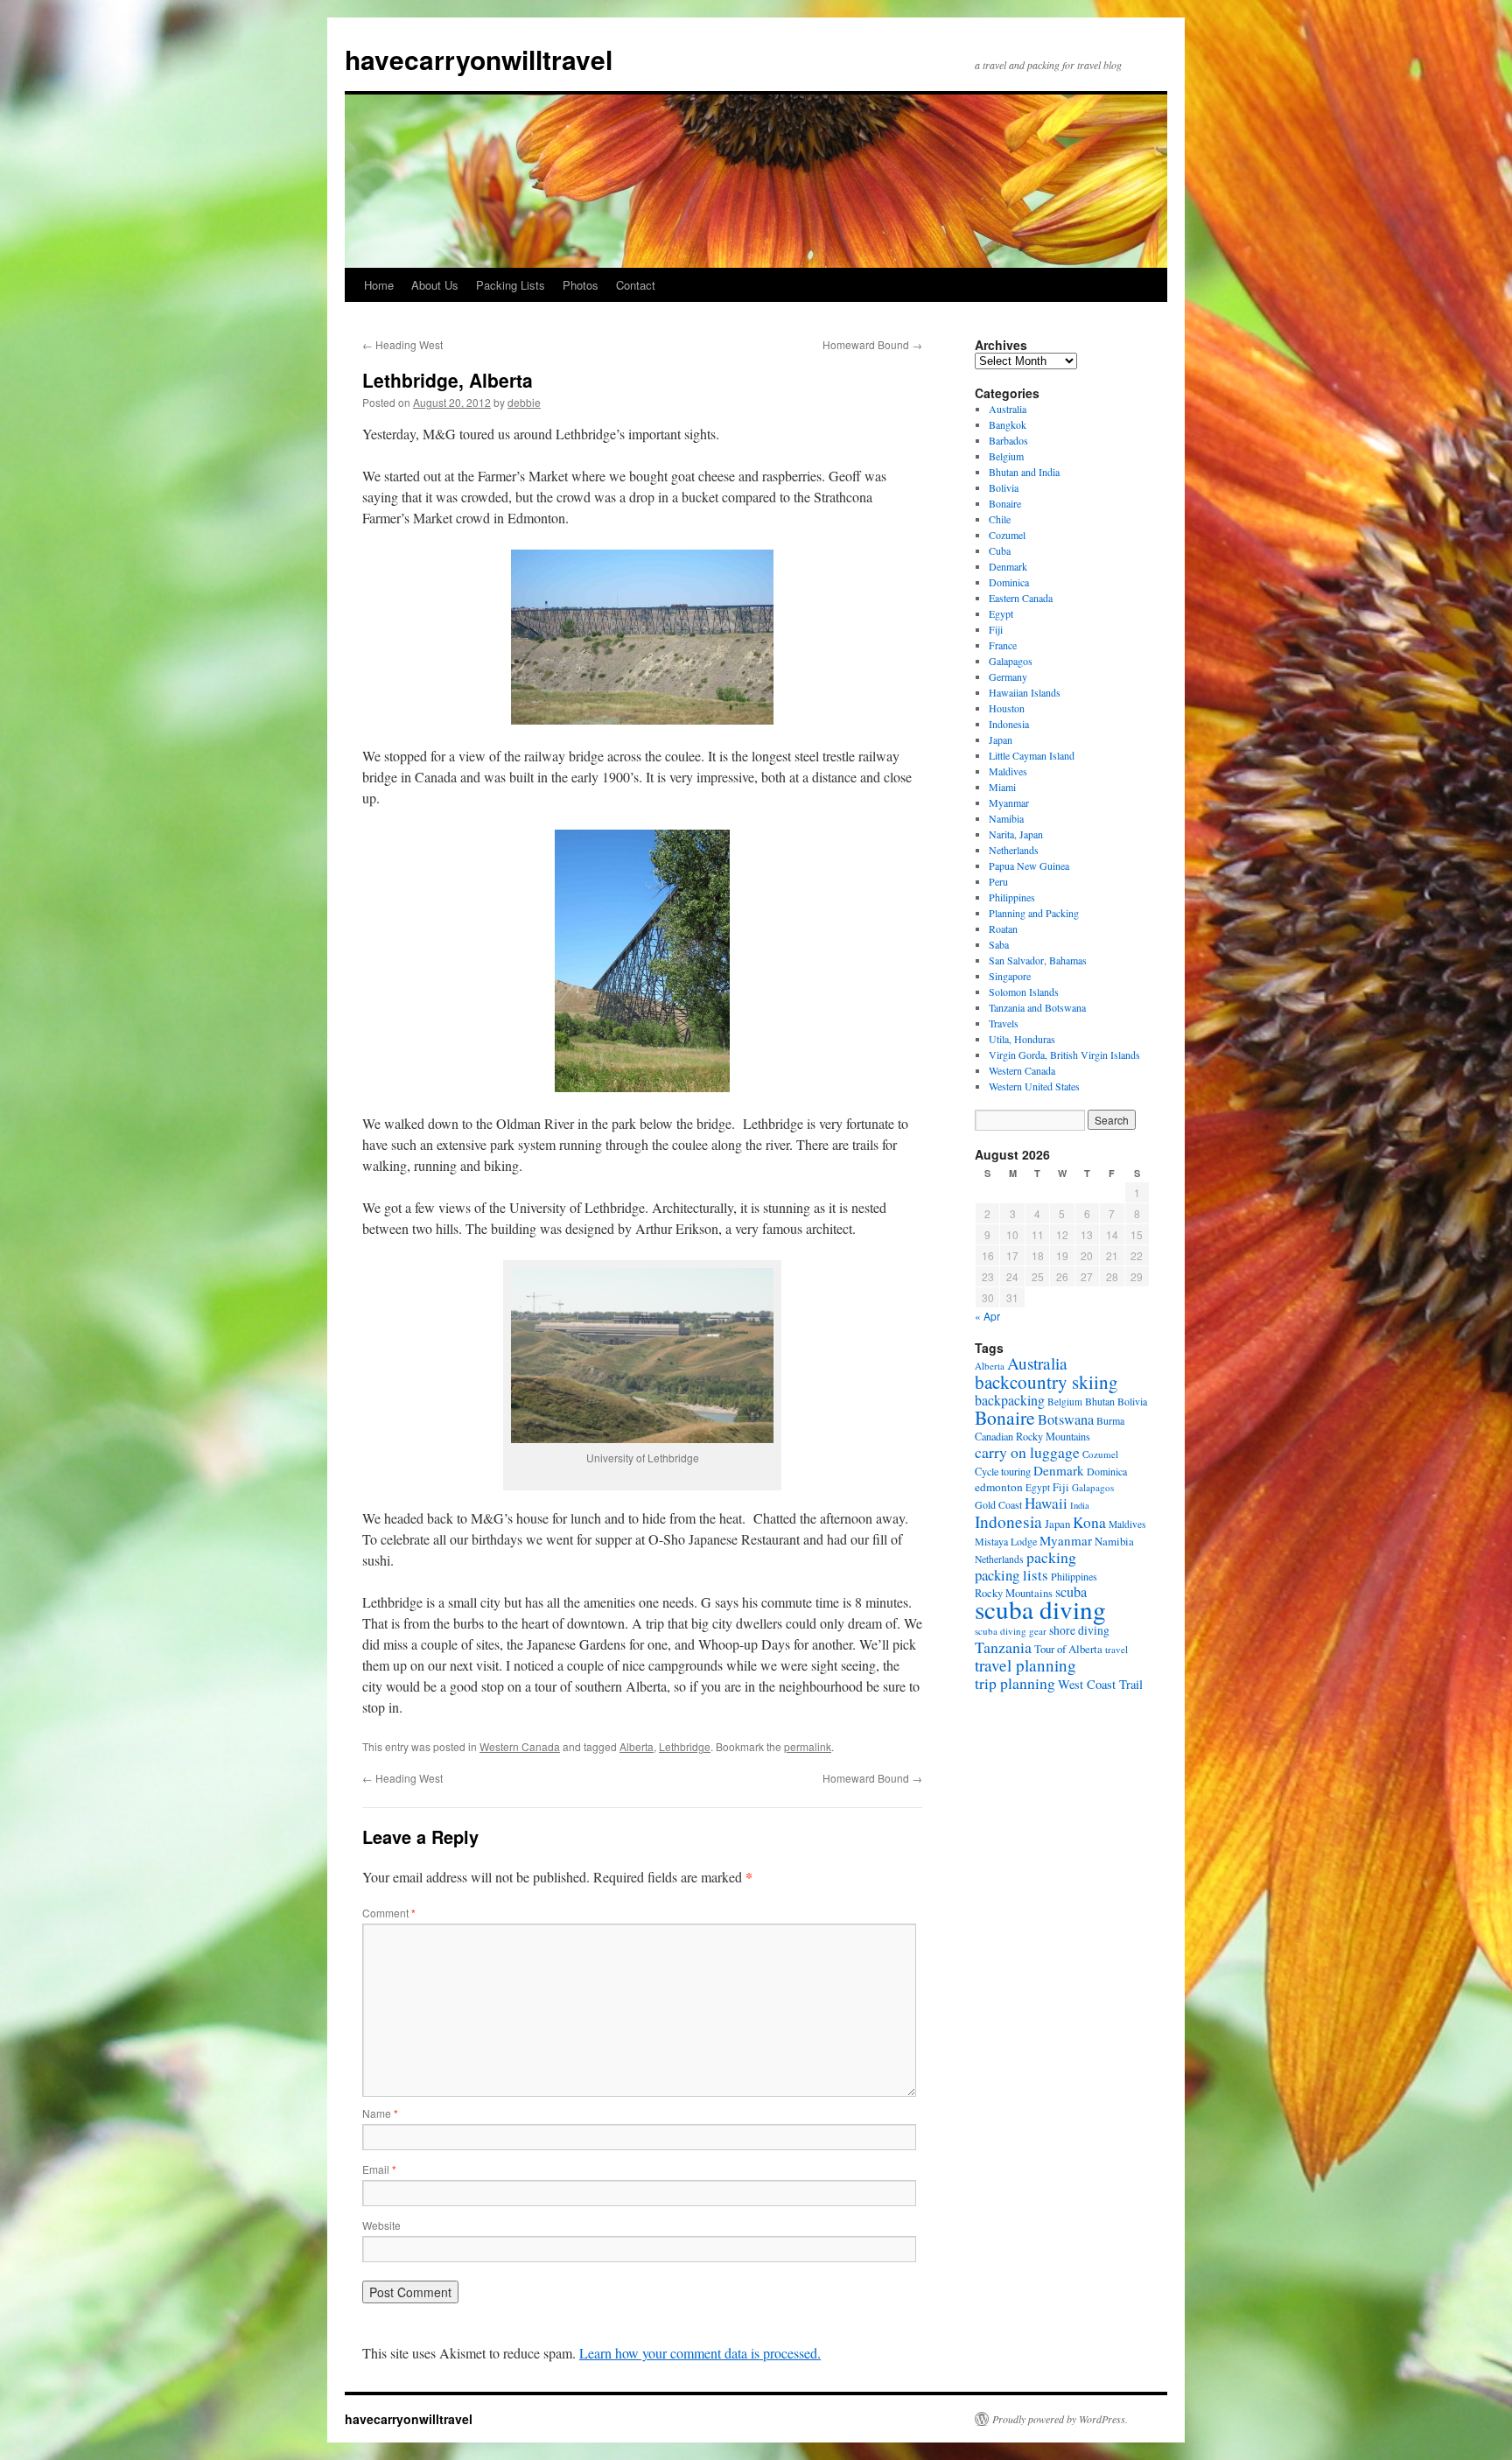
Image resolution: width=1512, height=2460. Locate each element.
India (1080, 1505)
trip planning (1015, 1683)
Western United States (1034, 1086)
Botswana (1066, 1419)
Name (380, 2113)
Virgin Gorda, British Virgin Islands (1064, 1055)
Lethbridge (685, 1746)
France (1003, 645)
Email (379, 2169)
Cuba (1000, 550)
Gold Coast (998, 1504)
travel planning (1025, 1665)
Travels (1004, 1023)
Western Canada (520, 1746)
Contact (636, 285)
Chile (1000, 519)
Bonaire (1005, 503)
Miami (1002, 787)
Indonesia (1009, 724)
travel (1116, 1649)
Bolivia (1004, 487)
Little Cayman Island (1032, 755)
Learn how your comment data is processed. (700, 2353)
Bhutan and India (1024, 472)
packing (1051, 1557)
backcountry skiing (1046, 1382)
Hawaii (1046, 1503)
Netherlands (1014, 850)
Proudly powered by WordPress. (1060, 2419)
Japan (1001, 739)
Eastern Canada (1021, 598)
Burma (1110, 1420)
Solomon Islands (1024, 992)
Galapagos (1011, 661)
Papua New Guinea (1029, 866)
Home (379, 285)
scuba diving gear (1011, 1631)
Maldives (1008, 771)
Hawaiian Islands (1025, 692)
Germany (1008, 676)
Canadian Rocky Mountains (1032, 1436)
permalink (808, 1746)
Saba (999, 944)
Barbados (1008, 440)
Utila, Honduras (1022, 1039)
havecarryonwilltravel (479, 59)
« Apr (987, 1316)
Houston (1007, 708)
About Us (435, 285)
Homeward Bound (872, 344)
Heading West (402, 344)
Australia (1008, 409)
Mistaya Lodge (1006, 1541)
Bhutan (1100, 1401)
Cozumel (1007, 535)
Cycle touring (1003, 1471)
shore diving (1079, 1630)
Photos (581, 285)
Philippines (1012, 897)
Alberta (637, 1746)
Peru (998, 881)
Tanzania (1003, 1647)
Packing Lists (511, 285)
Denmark (1008, 566)
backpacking (1010, 1400)
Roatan (1003, 929)
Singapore (1010, 976)
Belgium (1006, 456)
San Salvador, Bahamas (1038, 960)
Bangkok (1008, 424)
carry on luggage (1027, 1452)
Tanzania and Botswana (1037, 1007)
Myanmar (1009, 802)
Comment (389, 1913)
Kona (1089, 1522)
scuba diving (1040, 1609)
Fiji (996, 629)
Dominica (1009, 582)
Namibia (1006, 818)
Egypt (1001, 613)
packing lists (1011, 1575)
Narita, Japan (1016, 834)
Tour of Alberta (1068, 1649)
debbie (524, 402)
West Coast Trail (1100, 1684)
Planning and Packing (1034, 913)
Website (381, 2225)
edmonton (999, 1487)
